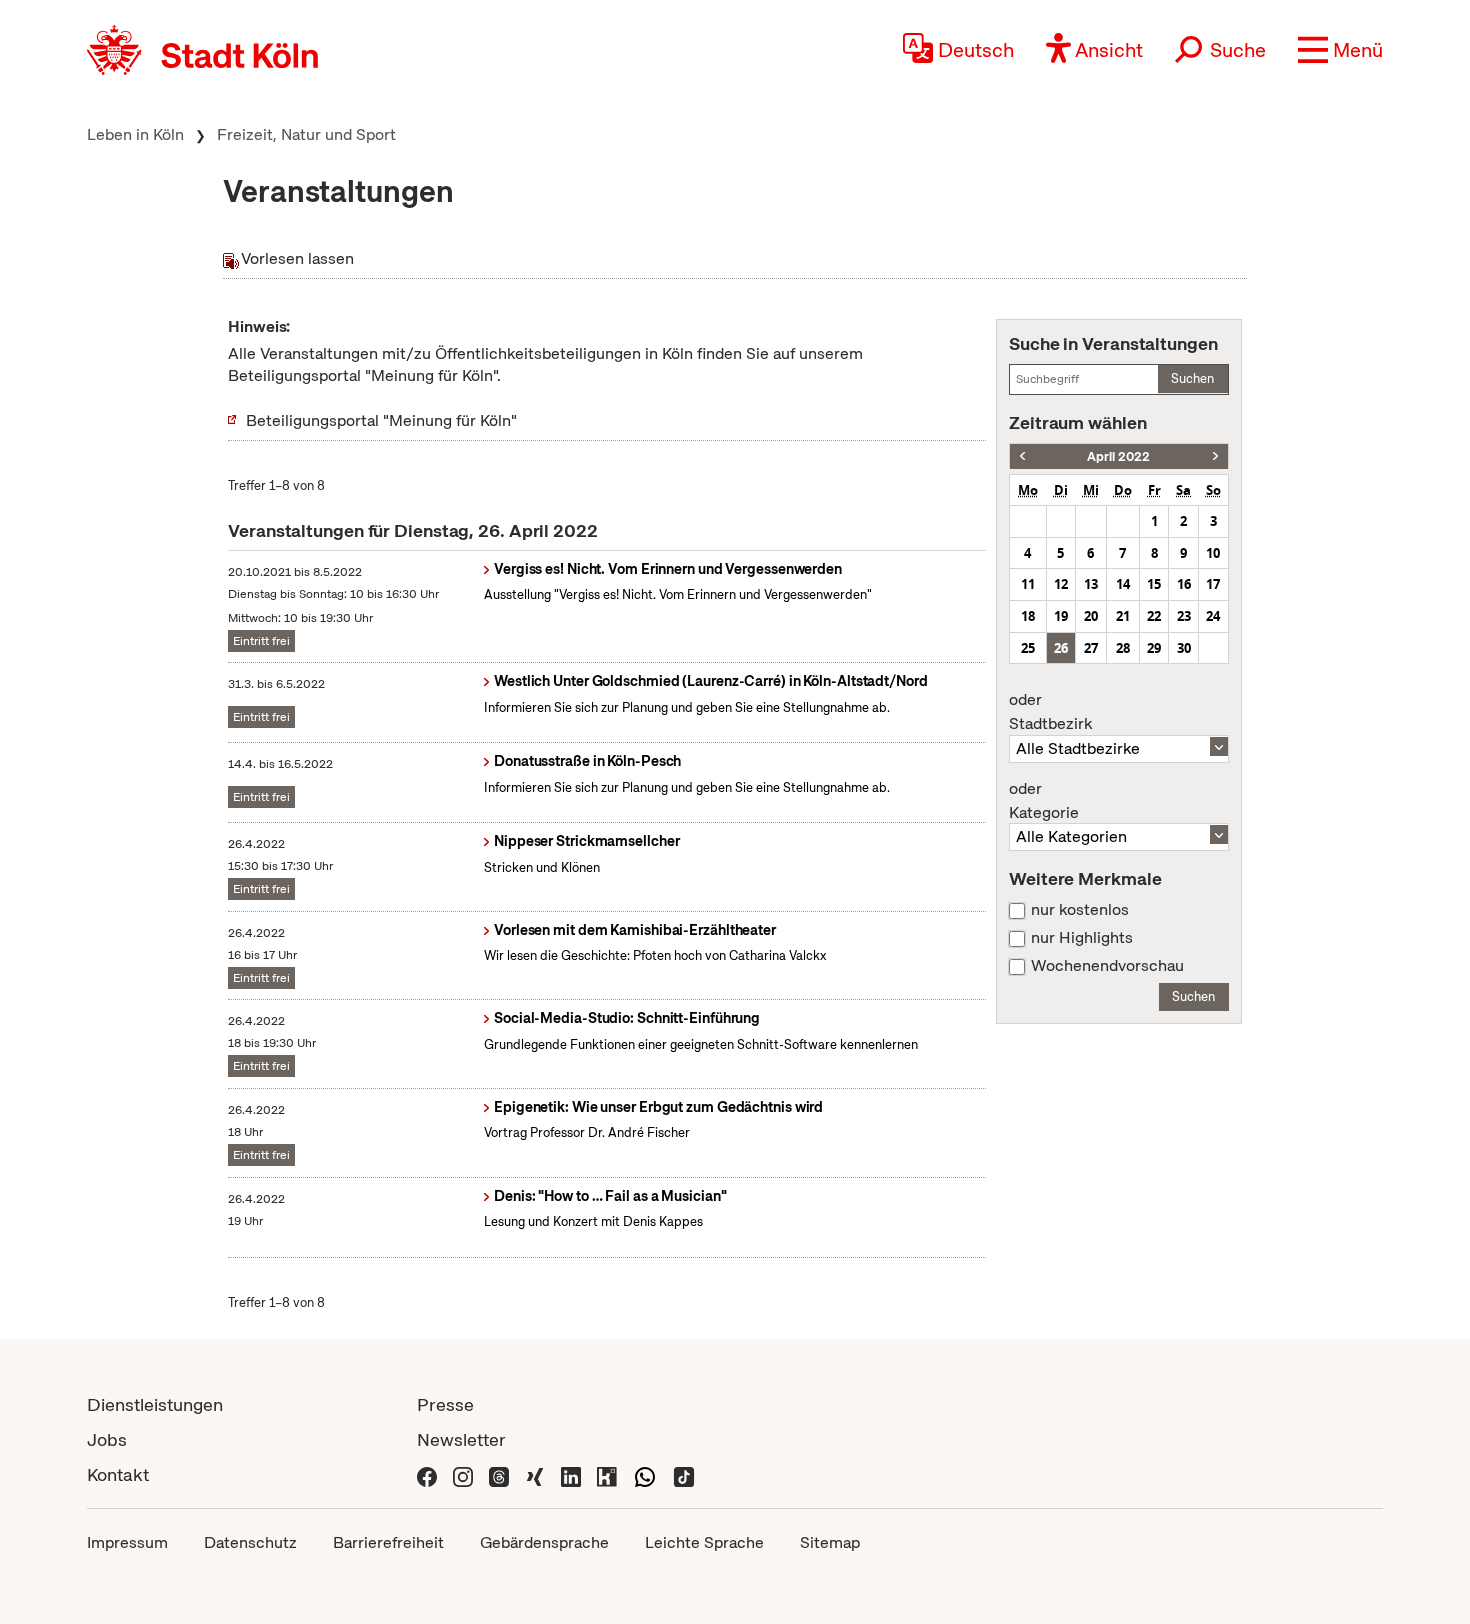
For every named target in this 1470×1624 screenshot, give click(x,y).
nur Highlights (1082, 938)
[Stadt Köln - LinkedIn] (571, 1474)
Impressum (127, 1542)
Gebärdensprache (544, 1542)
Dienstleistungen (155, 1404)
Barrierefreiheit (388, 1542)
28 (1123, 648)
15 (1154, 584)
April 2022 (1118, 456)
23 (1184, 616)
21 (1123, 616)
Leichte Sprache (704, 1542)
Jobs (107, 1439)
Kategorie (1044, 801)
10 (1213, 553)
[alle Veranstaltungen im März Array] (1022, 456)
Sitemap (830, 1542)
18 (1028, 616)
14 (1123, 584)
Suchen (1192, 378)
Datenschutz (250, 1542)
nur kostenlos (1080, 910)
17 (1213, 584)
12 (1061, 584)
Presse (445, 1404)
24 (1213, 616)
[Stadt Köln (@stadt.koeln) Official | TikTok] (684, 1474)
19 (1061, 616)
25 (1028, 648)
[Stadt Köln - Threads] (499, 1474)
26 (1061, 648)
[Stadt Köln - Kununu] (607, 1474)
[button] (1340, 50)
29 (1154, 648)
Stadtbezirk (1050, 712)
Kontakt (118, 1474)
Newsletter (461, 1439)
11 (1028, 584)
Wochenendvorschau (1107, 966)
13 (1091, 584)
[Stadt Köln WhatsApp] (645, 1474)
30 (1184, 648)
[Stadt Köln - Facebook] (427, 1474)
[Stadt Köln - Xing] (535, 1474)
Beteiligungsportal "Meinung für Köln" (381, 420)
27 (1091, 648)
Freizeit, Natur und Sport (306, 134)
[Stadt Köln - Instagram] (463, 1474)
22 (1154, 616)
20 (1091, 616)
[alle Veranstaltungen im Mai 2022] (1215, 456)
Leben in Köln (135, 134)
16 (1184, 584)
